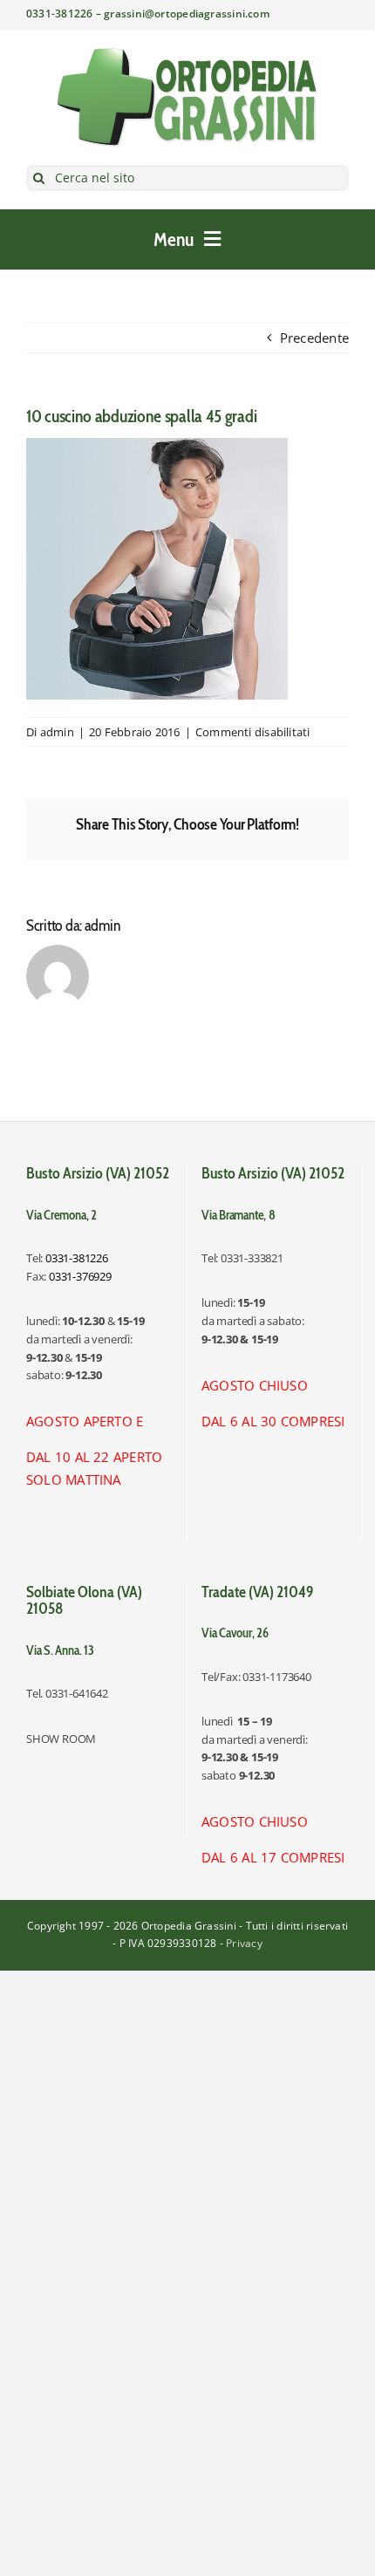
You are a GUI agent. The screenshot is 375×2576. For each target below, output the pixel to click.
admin (57, 732)
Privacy (244, 1943)
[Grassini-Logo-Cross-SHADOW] (187, 53)
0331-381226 (77, 1258)
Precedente (314, 338)
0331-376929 (80, 1276)
